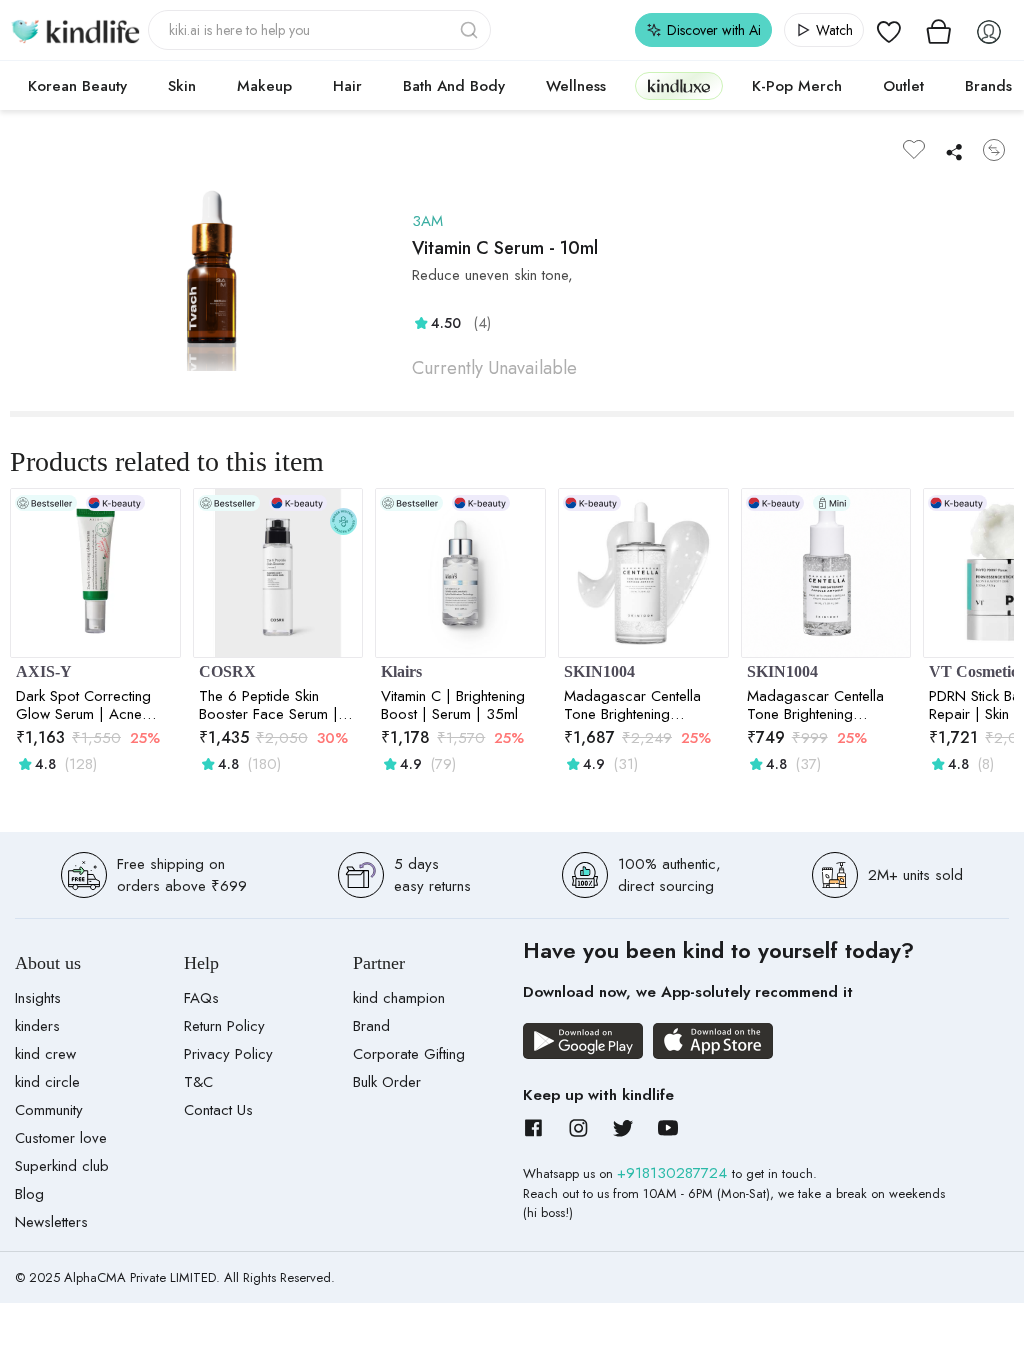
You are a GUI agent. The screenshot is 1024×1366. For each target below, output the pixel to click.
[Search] (471, 30)
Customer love (61, 1138)
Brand (371, 1026)
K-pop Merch (797, 86)
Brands (988, 86)
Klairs (401, 671)
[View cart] (939, 30)
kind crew (45, 1054)
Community (49, 1110)
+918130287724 (674, 1173)
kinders (37, 1026)
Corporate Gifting (409, 1054)
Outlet (903, 86)
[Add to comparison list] (994, 150)
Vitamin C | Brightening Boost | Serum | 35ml (453, 705)
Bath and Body (454, 86)
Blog (29, 1194)
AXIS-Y (44, 671)
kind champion (399, 998)
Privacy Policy (228, 1054)
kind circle (47, 1082)
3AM (427, 221)
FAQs (201, 998)
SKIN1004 (599, 671)
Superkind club (62, 1166)
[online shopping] (75, 30)
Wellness (576, 86)
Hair (347, 86)
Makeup (264, 86)
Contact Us (218, 1110)
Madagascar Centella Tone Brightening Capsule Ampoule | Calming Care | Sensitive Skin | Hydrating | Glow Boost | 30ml (825, 705)
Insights (38, 998)
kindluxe (679, 85)
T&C (198, 1082)
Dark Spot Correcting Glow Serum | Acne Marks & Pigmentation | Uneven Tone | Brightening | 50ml (89, 705)
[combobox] (319, 30)
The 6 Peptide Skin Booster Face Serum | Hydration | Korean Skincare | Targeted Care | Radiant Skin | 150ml (268, 705)
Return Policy (224, 1026)
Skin (182, 86)
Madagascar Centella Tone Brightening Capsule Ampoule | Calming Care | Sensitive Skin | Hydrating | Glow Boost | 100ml (642, 705)
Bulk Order (387, 1082)
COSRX (227, 671)
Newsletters (51, 1222)
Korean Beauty (77, 86)
